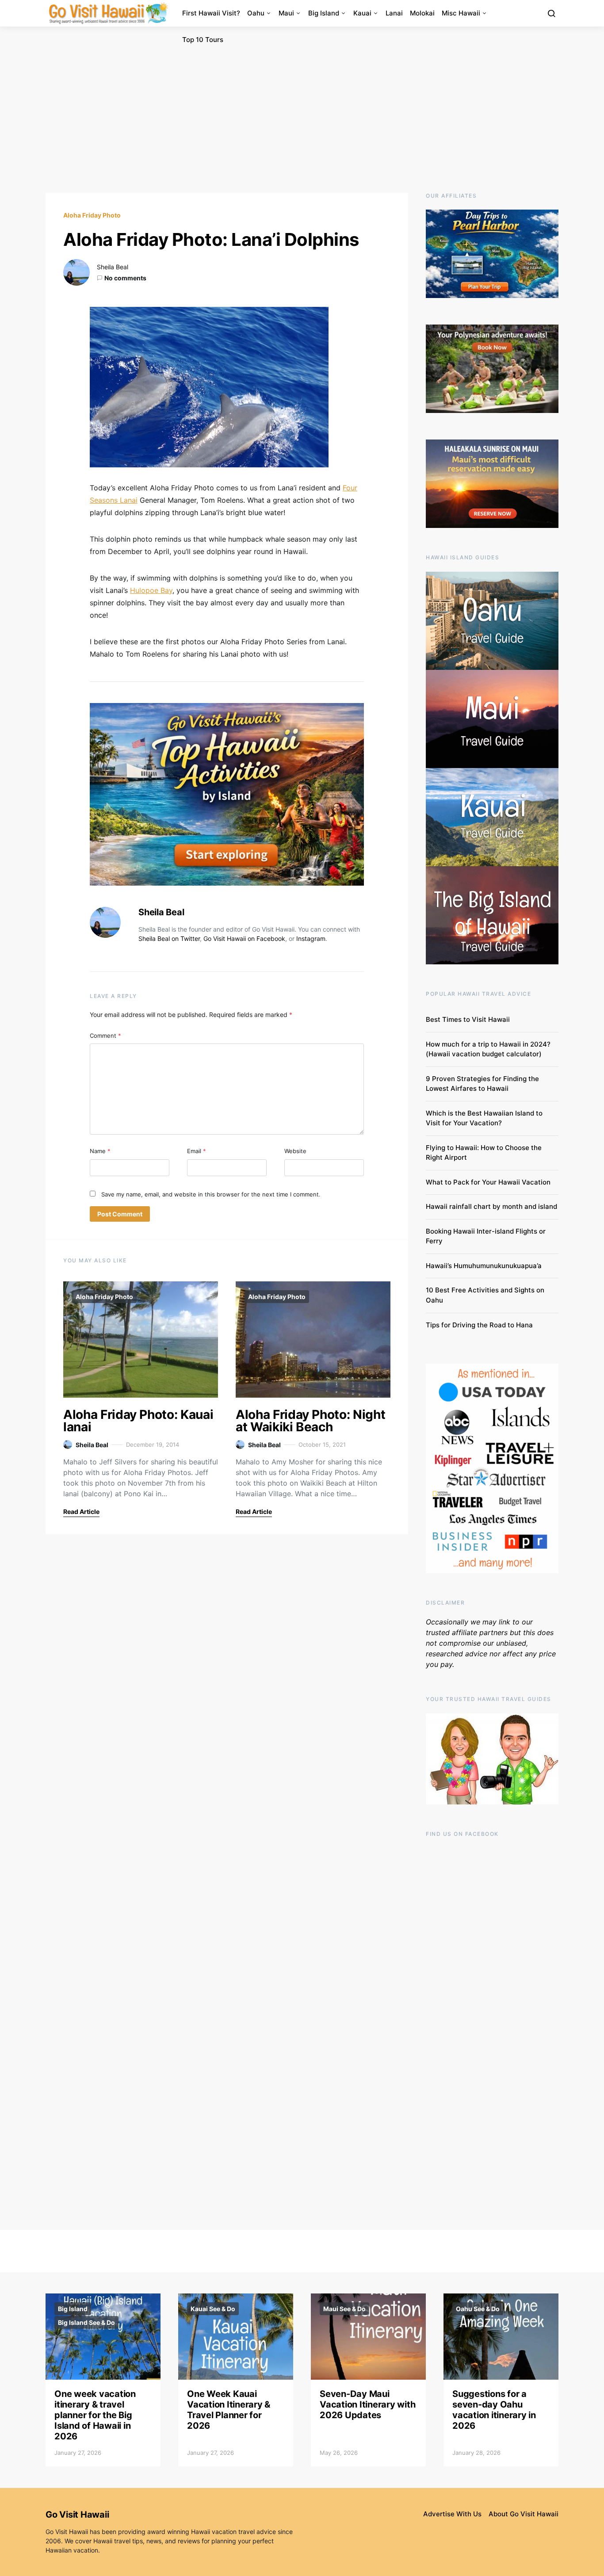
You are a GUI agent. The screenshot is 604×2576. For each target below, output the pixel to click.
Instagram (311, 938)
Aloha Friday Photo (92, 215)
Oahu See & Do (478, 2309)
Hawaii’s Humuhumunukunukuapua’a (484, 1266)
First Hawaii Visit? (211, 13)
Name (100, 1151)
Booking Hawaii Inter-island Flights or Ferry (486, 1236)
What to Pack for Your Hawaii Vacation (488, 1182)
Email (197, 1151)
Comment (105, 1036)
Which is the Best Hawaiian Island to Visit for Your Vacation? (484, 1118)
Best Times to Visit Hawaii (468, 1019)
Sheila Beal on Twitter (169, 938)
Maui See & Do (344, 2309)
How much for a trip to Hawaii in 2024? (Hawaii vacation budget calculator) (488, 1049)
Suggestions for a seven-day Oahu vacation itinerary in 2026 (494, 2410)
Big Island (324, 13)
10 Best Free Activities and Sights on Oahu (485, 1295)
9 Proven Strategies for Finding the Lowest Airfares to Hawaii (482, 1084)
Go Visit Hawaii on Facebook (244, 938)
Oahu (256, 13)
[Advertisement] (302, 110)
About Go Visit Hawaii (524, 2514)
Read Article (81, 1512)
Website (295, 1151)
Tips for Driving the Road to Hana (479, 1325)
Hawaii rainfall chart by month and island (491, 1206)
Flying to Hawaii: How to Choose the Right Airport (484, 1153)
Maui (286, 13)
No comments (125, 278)
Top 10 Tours (203, 40)
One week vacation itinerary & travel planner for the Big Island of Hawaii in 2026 (95, 2415)
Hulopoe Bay (151, 590)
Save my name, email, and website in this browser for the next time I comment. (211, 1194)
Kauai (362, 13)
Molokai (422, 13)
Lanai (394, 13)
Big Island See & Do (86, 2322)
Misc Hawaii (461, 13)
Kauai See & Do (213, 2309)
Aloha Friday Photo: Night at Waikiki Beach (310, 1421)
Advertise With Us (452, 2514)
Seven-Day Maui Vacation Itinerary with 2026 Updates (367, 2404)
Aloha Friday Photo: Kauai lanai (138, 1421)
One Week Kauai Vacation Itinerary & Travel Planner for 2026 (229, 2410)
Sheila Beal (113, 267)
